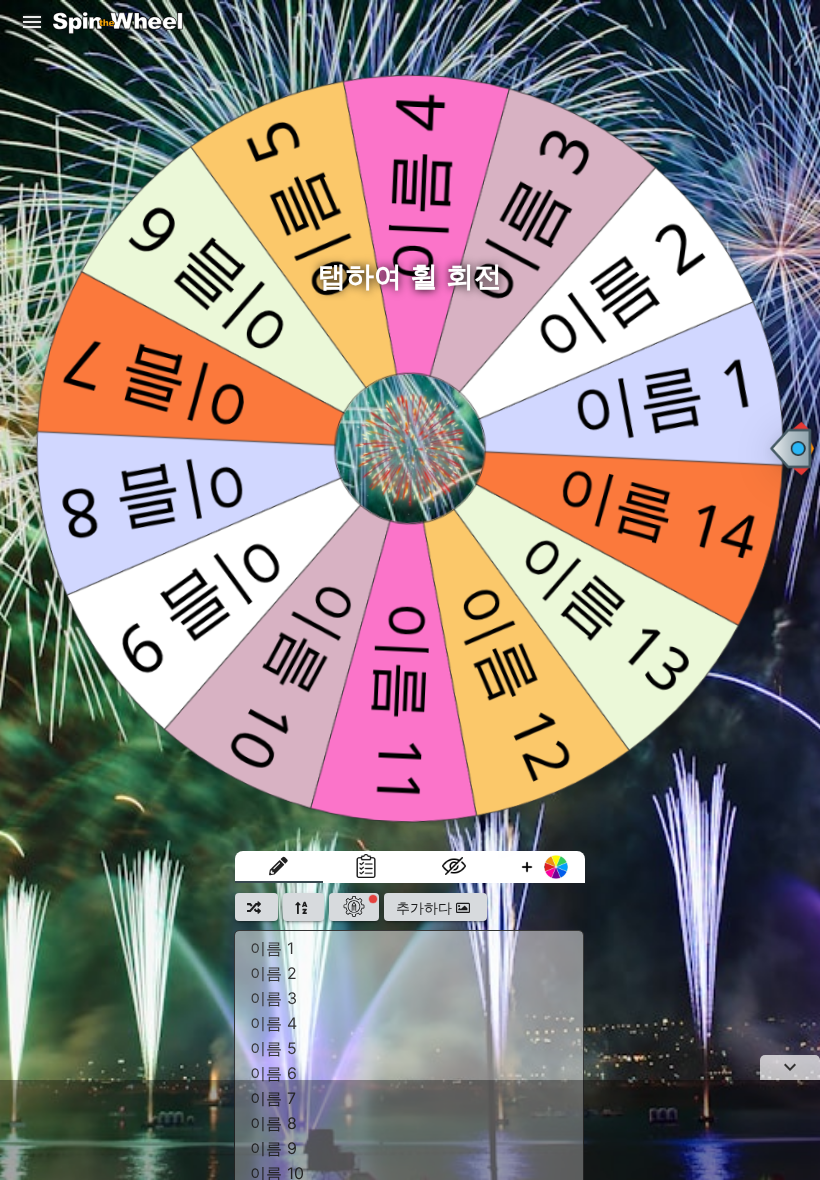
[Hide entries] (454, 867)
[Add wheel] (542, 867)
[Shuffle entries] (256, 907)
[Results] (367, 867)
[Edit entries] (279, 867)
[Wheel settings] (354, 907)
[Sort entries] (303, 907)
